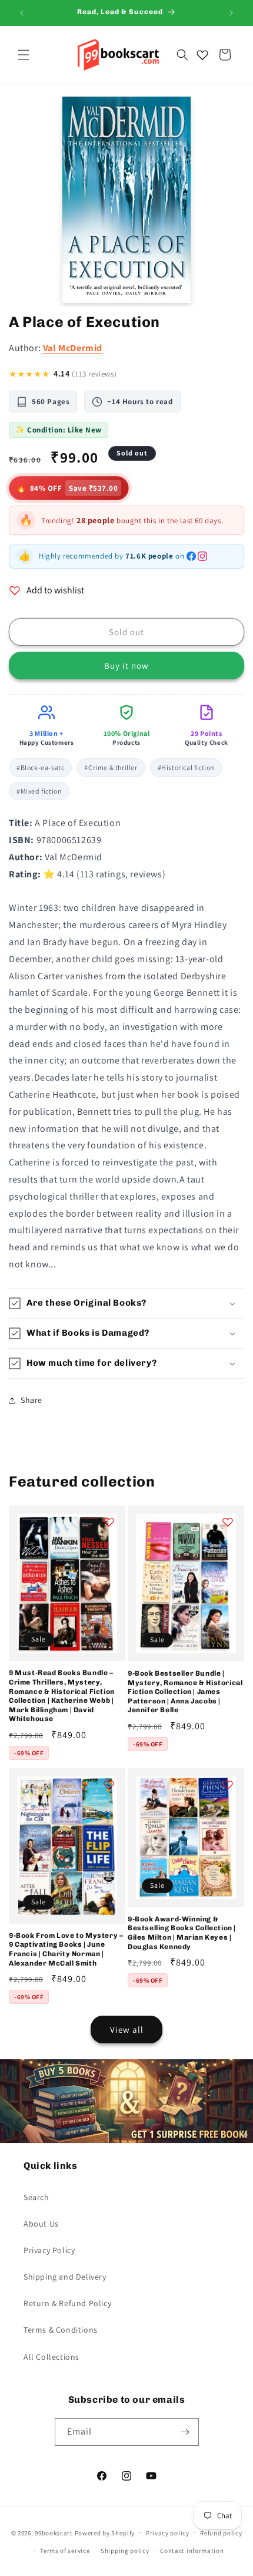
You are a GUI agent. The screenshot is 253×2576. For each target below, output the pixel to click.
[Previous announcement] (22, 13)
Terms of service (65, 2551)
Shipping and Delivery (65, 2277)
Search (36, 2197)
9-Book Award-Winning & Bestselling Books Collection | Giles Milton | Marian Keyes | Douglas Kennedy (182, 1933)
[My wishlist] (202, 55)
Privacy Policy (49, 2250)
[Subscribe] (185, 2432)
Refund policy (221, 2533)
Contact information (192, 2551)
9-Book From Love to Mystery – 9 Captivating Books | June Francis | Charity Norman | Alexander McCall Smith (66, 1949)
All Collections (51, 2357)
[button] (24, 55)
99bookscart (54, 2532)
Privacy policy (168, 2533)
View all (127, 2030)
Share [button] (31, 1400)
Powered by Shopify (105, 2532)
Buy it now (126, 666)
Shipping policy (125, 2551)
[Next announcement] (231, 13)
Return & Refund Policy (67, 2303)
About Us (41, 2224)
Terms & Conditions (61, 2330)
